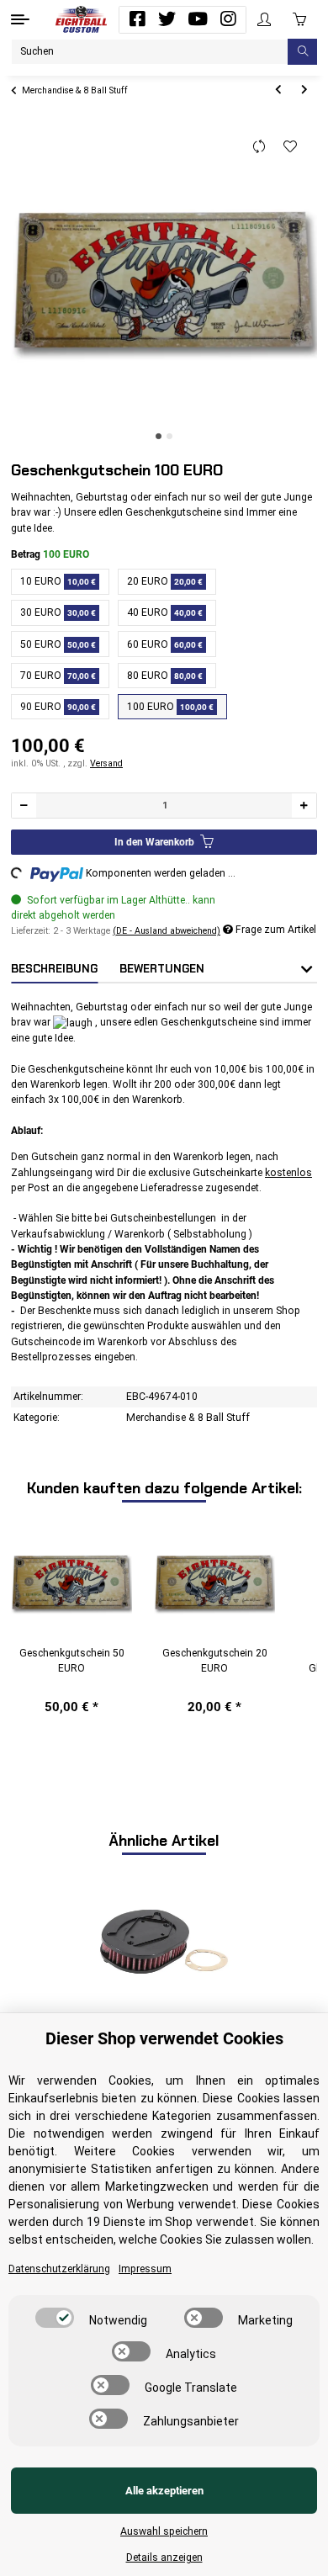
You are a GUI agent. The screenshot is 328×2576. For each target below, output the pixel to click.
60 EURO (165, 644)
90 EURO (58, 707)
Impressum (145, 2269)
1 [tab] (159, 436)
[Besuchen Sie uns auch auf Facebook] (137, 19)
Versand (106, 763)
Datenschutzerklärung (59, 2269)
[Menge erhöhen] (304, 806)
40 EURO (165, 612)
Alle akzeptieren (164, 2491)
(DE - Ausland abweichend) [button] (167, 931)
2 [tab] (169, 436)
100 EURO (170, 707)
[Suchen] (302, 52)
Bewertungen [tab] (162, 969)
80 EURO (165, 676)
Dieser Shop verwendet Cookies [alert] (164, 2038)
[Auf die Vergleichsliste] (259, 147)
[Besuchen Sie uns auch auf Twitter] (167, 19)
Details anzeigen (164, 2557)
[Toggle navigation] (20, 19)
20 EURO (165, 581)
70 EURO (58, 676)
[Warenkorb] (299, 19)
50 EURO (58, 644)
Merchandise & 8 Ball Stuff (188, 1418)
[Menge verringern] (24, 806)
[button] (264, 20)
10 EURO (58, 581)
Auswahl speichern (164, 2531)
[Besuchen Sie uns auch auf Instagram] (228, 19)
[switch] (55, 2318)
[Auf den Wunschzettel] (291, 147)
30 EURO (58, 612)
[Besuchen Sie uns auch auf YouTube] (198, 19)
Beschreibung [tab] (54, 969)
